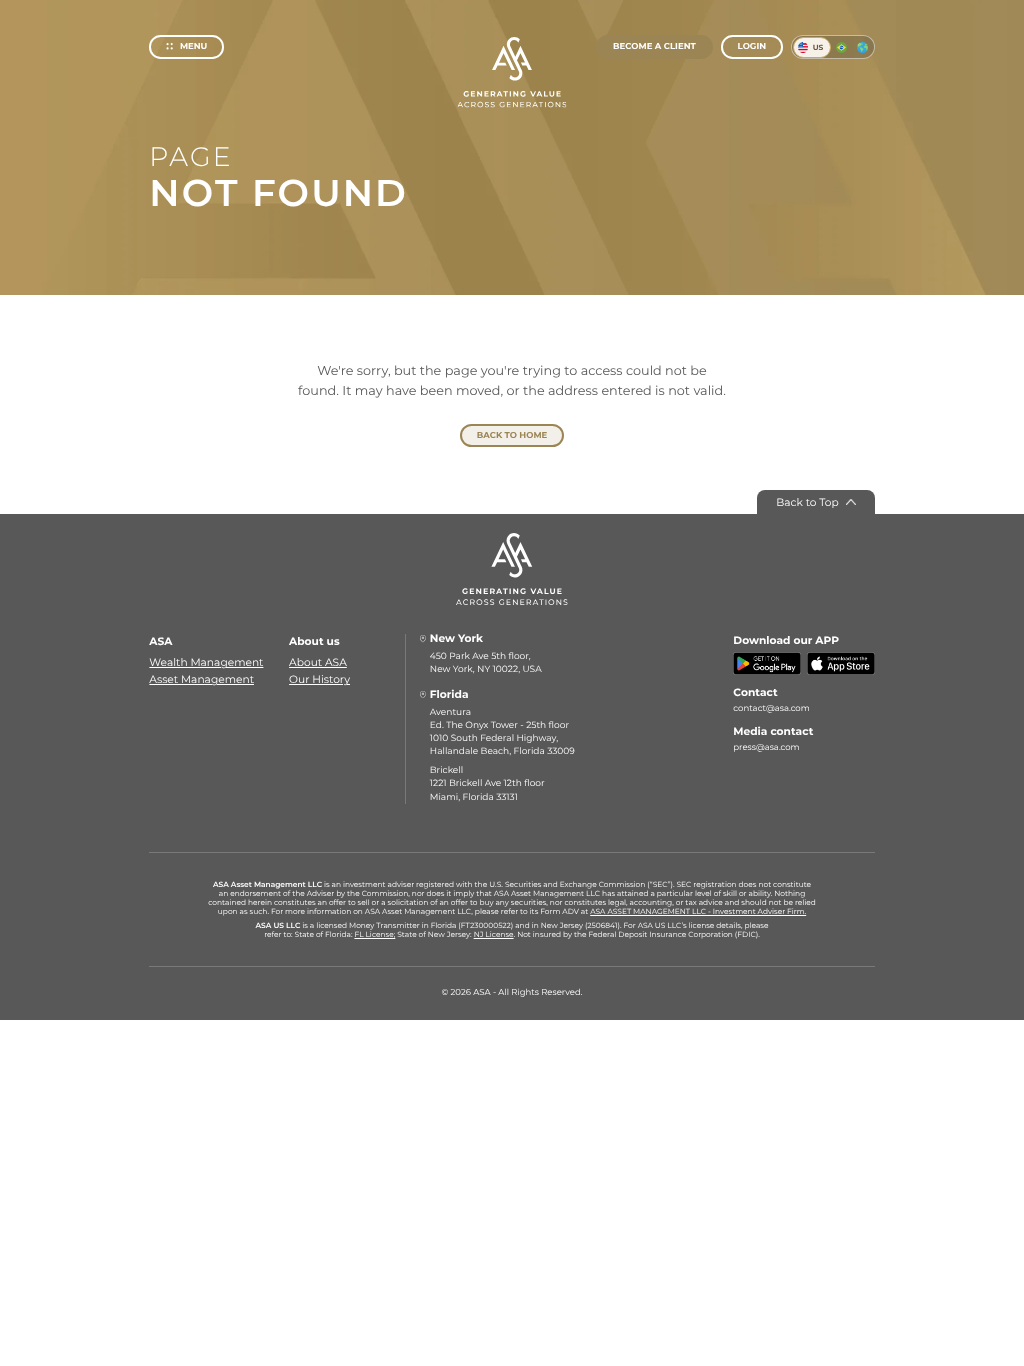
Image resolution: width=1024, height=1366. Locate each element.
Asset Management (201, 679)
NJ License (494, 934)
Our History (319, 679)
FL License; (374, 934)
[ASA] (511, 72)
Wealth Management (206, 662)
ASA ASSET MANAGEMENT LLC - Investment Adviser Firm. (698, 911)
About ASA (318, 662)
